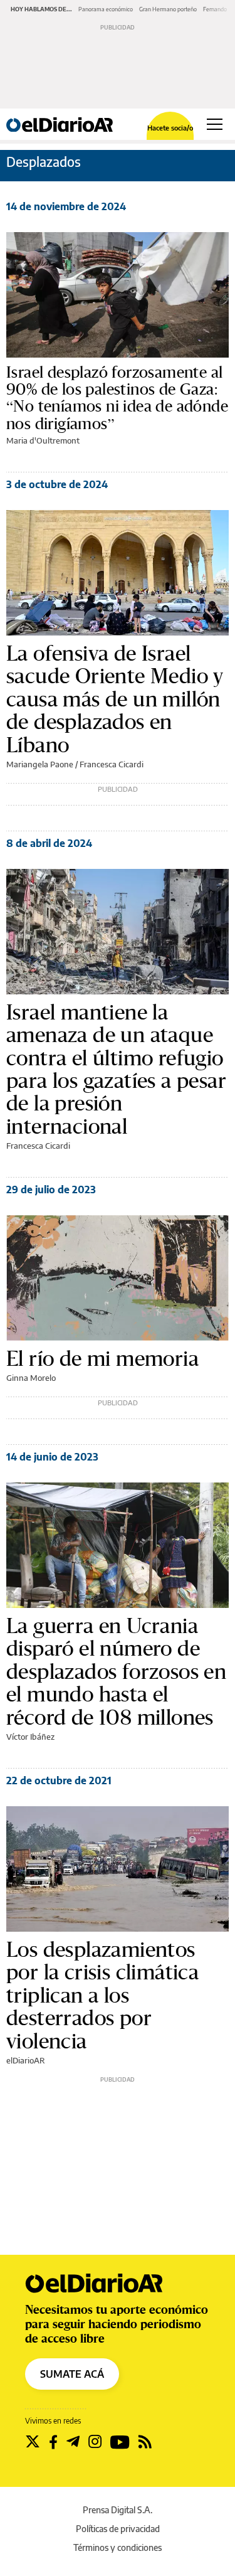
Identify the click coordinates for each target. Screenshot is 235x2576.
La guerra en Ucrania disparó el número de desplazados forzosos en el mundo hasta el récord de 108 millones (116, 1671)
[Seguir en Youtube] (120, 2442)
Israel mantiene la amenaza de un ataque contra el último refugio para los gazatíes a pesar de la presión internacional (116, 1069)
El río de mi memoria (102, 1358)
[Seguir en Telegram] (73, 2442)
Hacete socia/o (170, 128)
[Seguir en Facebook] (53, 2442)
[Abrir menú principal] (215, 124)
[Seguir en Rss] (145, 2442)
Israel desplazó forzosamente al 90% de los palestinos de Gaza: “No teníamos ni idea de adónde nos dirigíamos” (117, 398)
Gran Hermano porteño (168, 9)
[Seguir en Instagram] (95, 2442)
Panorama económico (106, 9)
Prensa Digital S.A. (118, 2510)
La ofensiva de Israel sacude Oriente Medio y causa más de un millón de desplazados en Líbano (115, 699)
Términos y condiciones (118, 2547)
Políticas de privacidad (118, 2529)
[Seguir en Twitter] (33, 2442)
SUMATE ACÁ (72, 2374)
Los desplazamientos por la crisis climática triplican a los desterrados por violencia (102, 1995)
